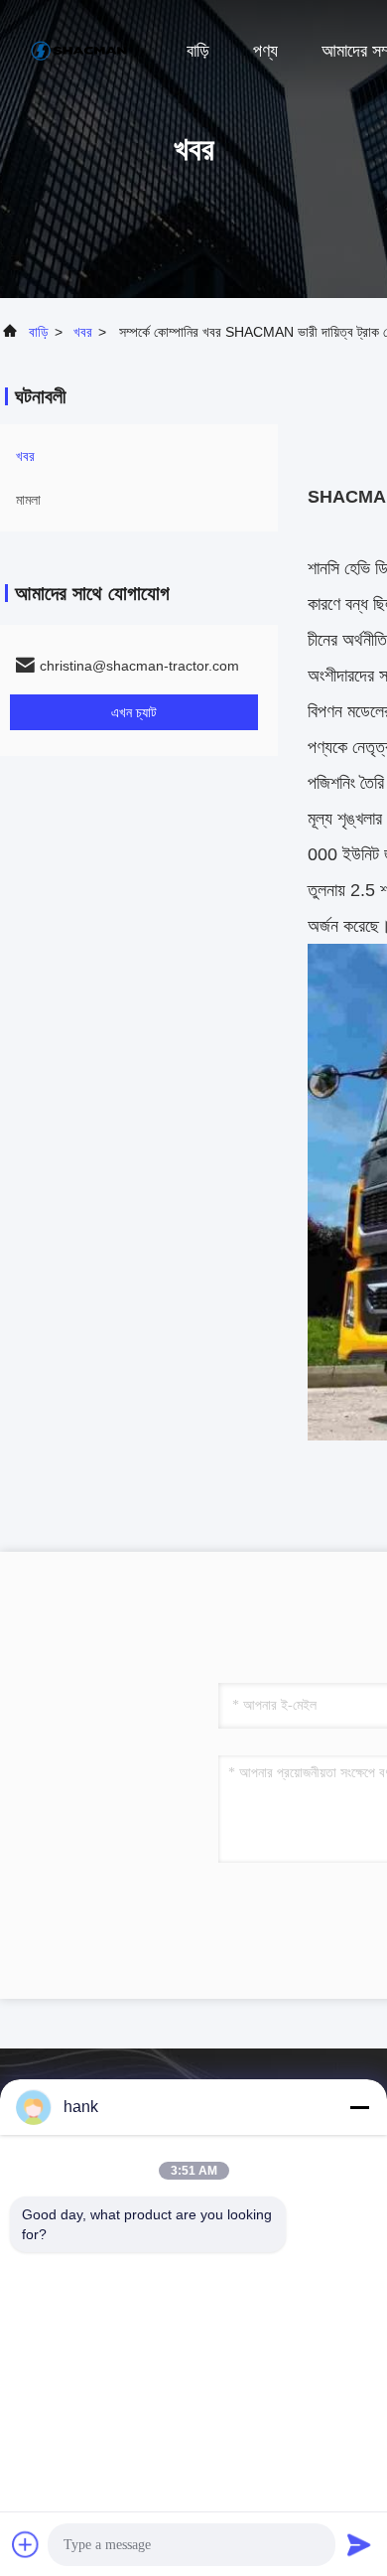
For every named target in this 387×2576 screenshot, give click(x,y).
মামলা (28, 500)
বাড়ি (198, 51)
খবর (83, 332)
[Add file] (26, 2544)
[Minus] (359, 2107)
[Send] (359, 2544)
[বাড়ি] (79, 50)
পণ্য (265, 51)
